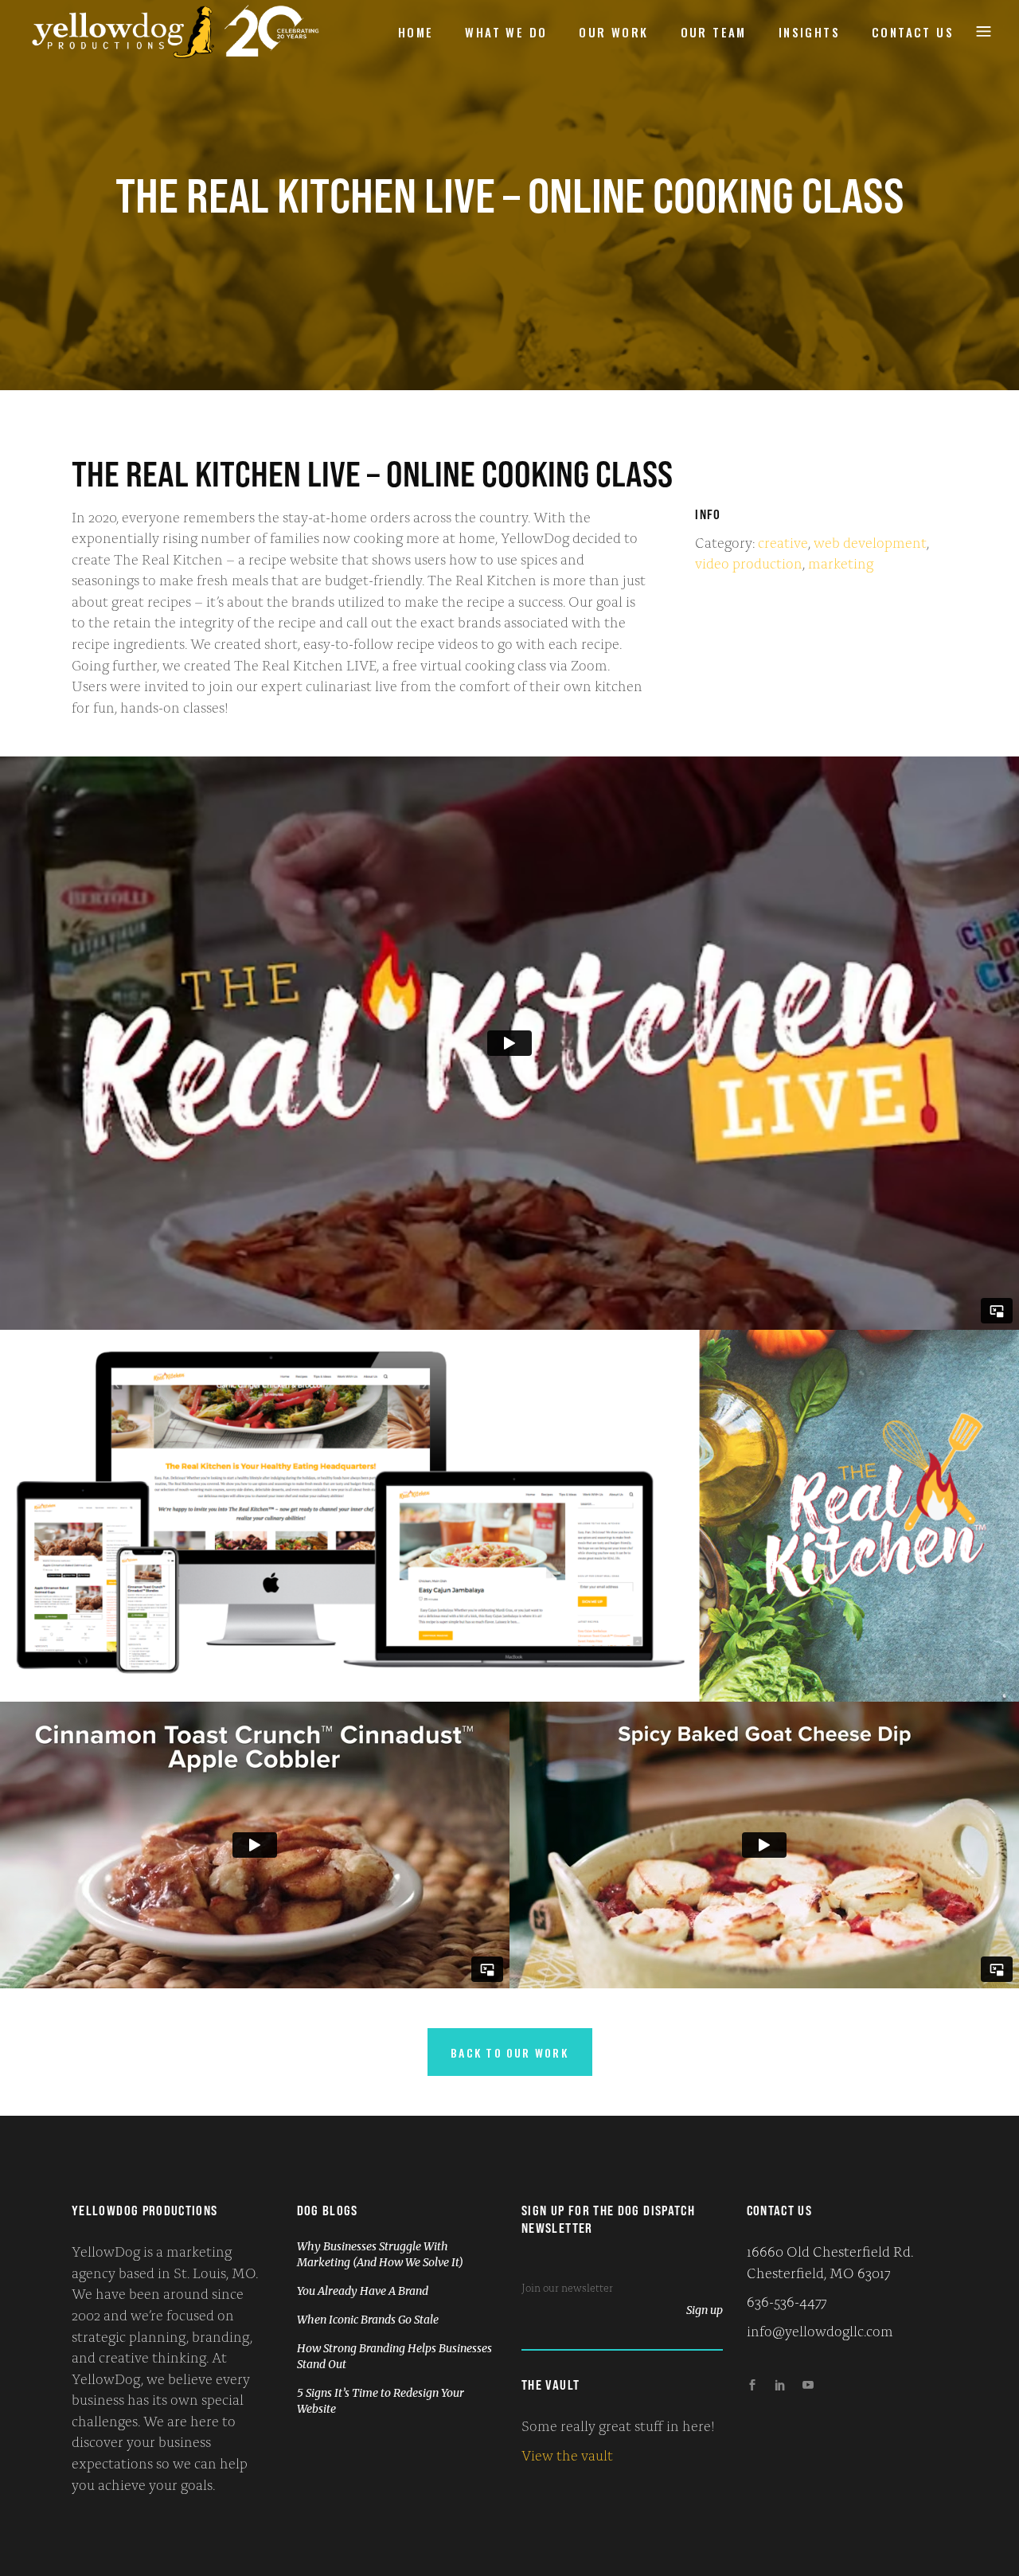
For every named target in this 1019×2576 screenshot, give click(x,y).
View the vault (567, 2454)
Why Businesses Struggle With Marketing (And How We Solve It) (380, 2254)
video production (749, 562)
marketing (841, 562)
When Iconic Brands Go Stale (368, 2320)
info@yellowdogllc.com (820, 2330)
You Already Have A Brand (363, 2291)
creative (783, 541)
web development (870, 541)
